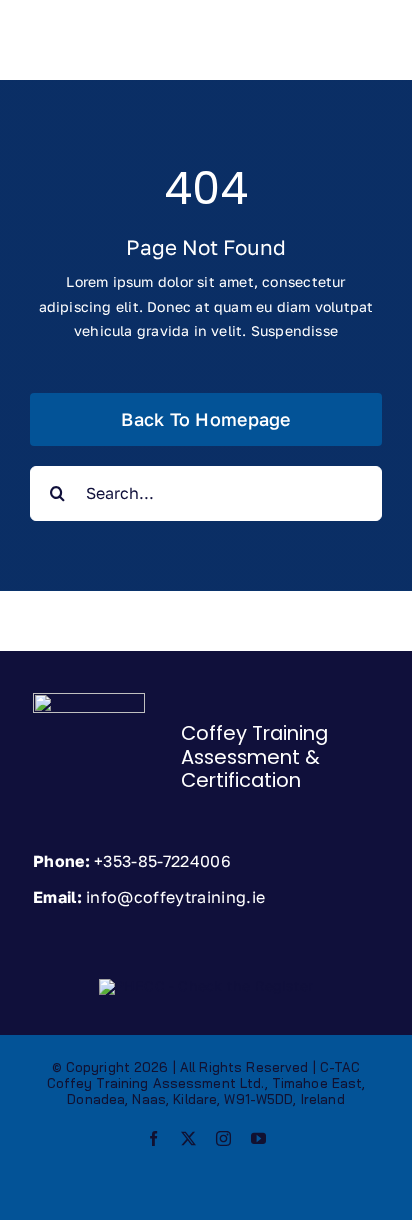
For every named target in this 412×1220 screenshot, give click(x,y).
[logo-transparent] (89, 699)
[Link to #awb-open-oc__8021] (354, 53)
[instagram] (223, 1138)
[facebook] (153, 1138)
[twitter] (188, 1138)
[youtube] (258, 1138)
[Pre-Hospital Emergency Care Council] (206, 985)
